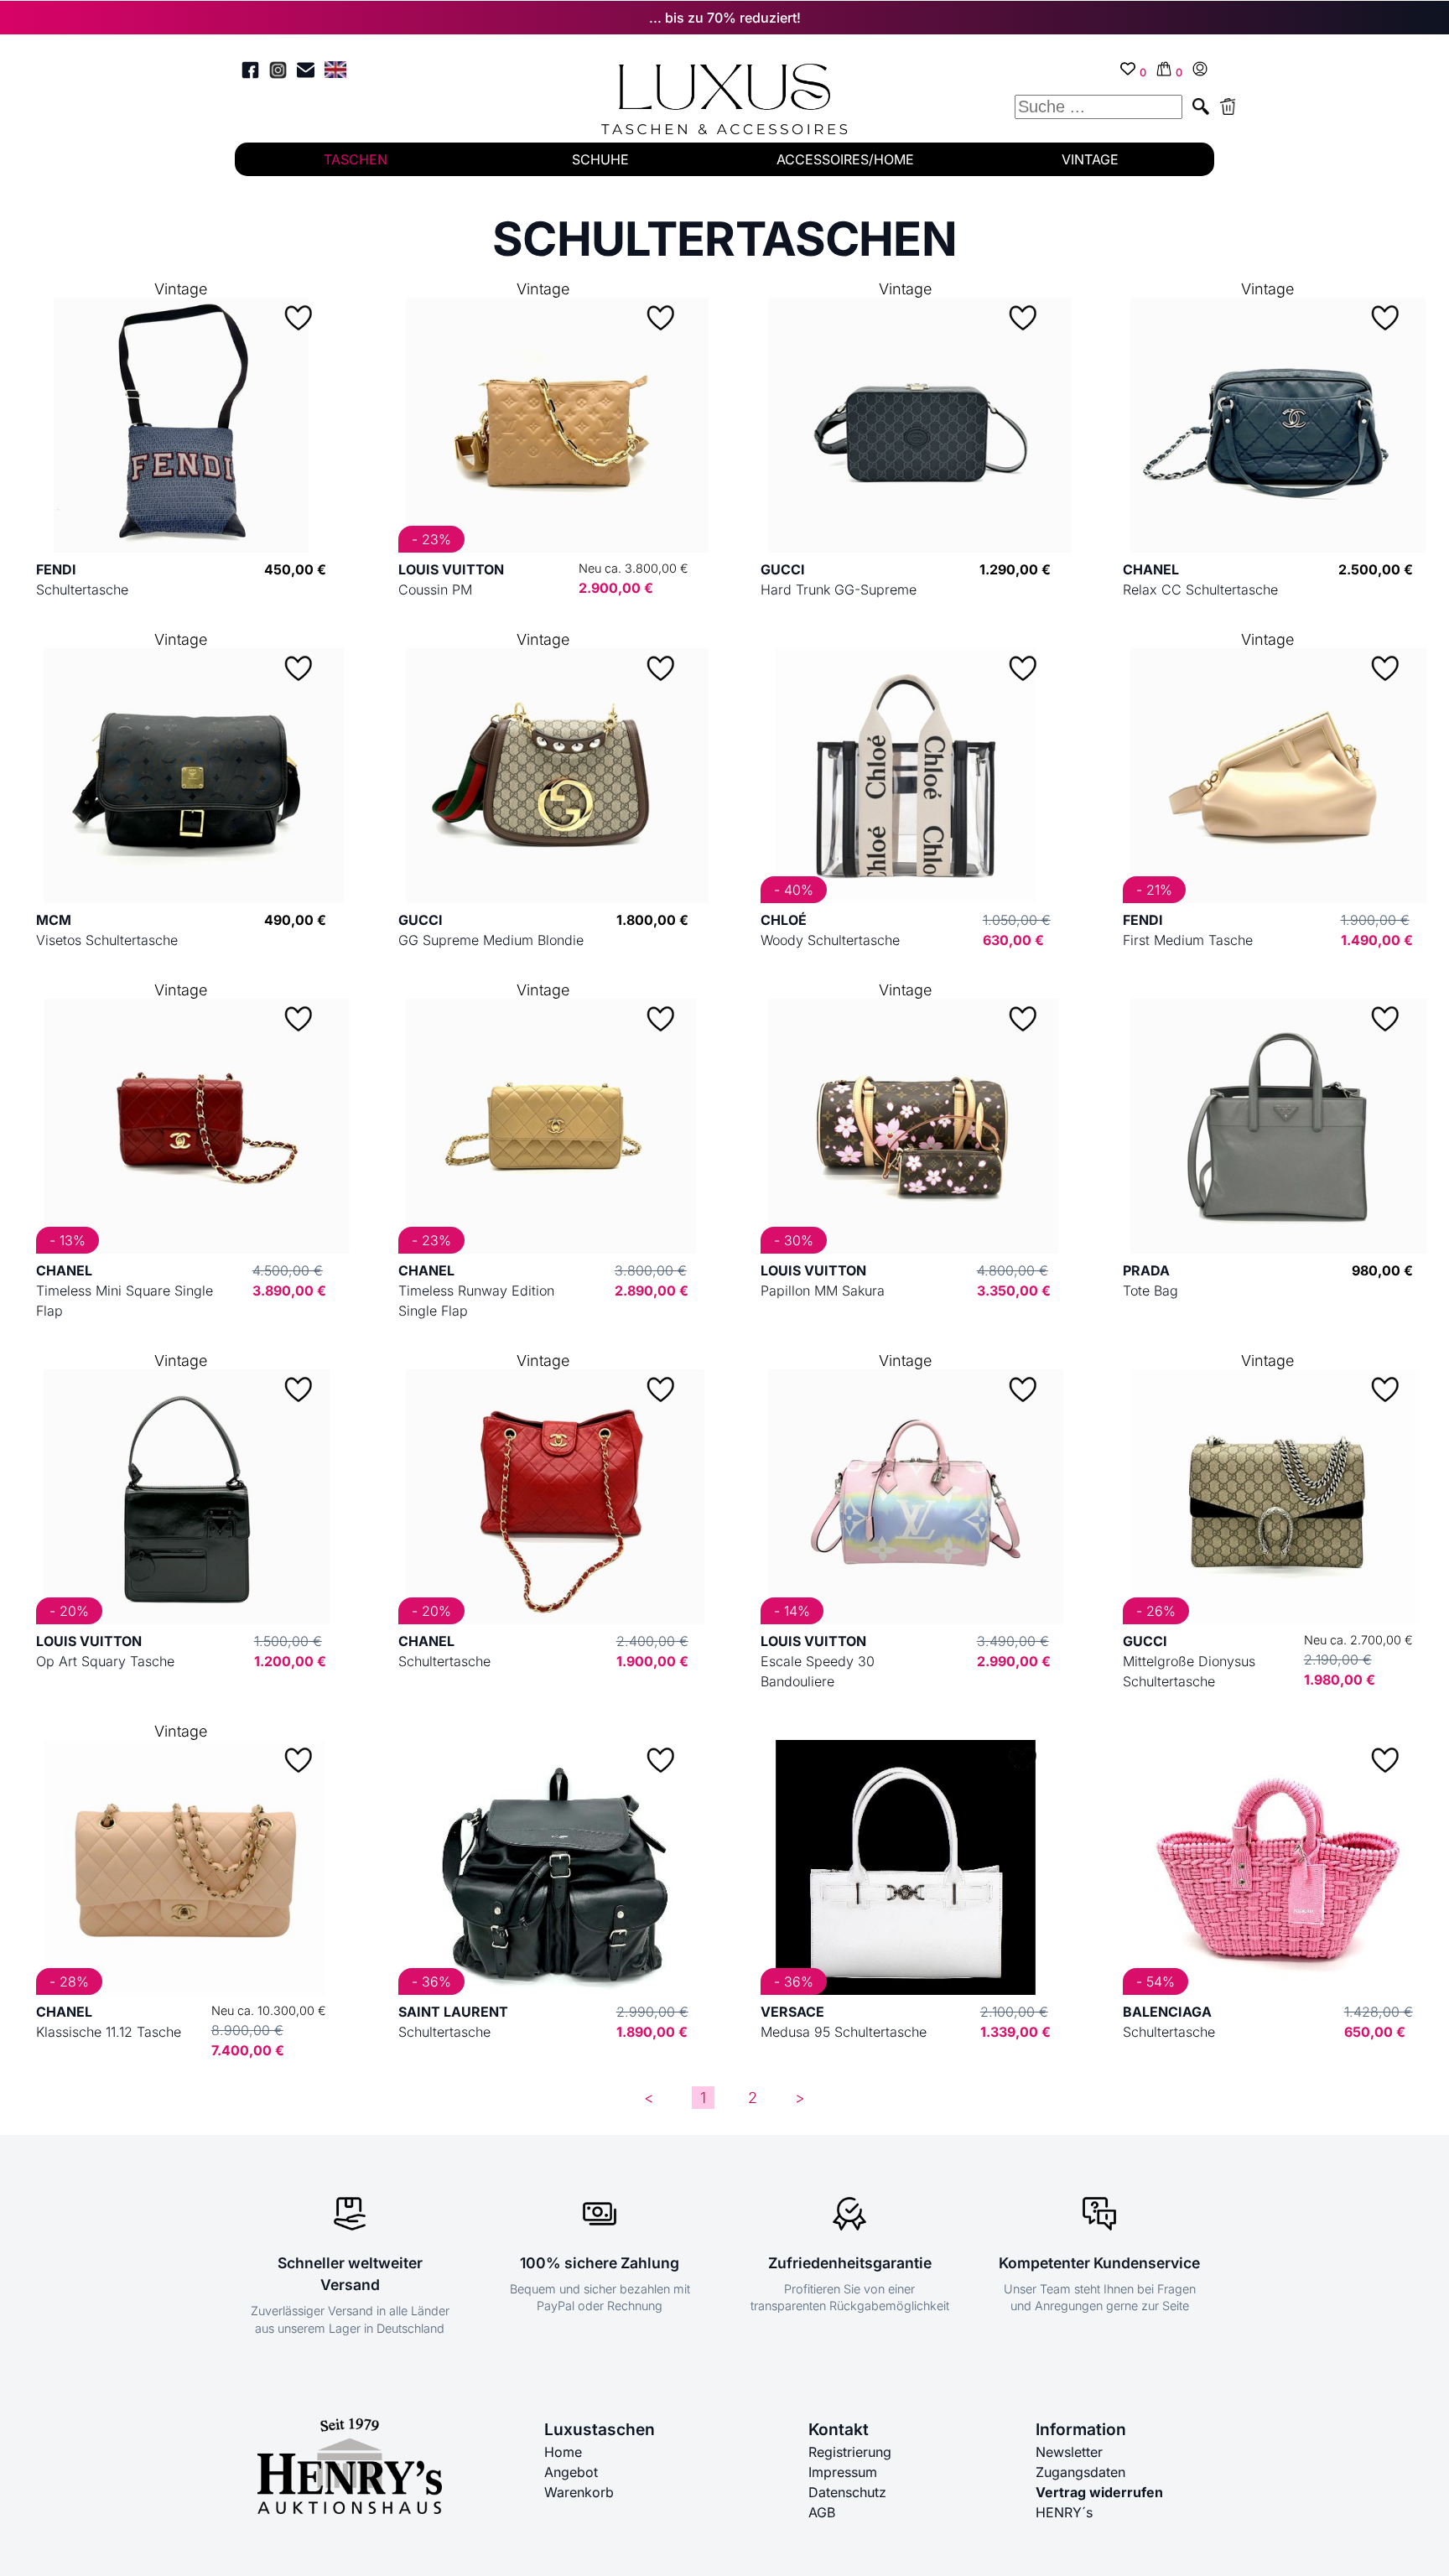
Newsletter (1069, 2452)
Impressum (843, 2472)
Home (563, 2452)
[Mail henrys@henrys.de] (306, 73)
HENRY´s (1064, 2512)
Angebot (571, 2472)
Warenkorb (579, 2492)
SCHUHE (600, 159)
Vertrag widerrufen (1099, 2492)
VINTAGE (1090, 159)
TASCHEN (356, 159)
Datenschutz (847, 2492)
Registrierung (850, 2452)
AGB (822, 2512)
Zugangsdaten (1080, 2472)
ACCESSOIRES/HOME (845, 159)
